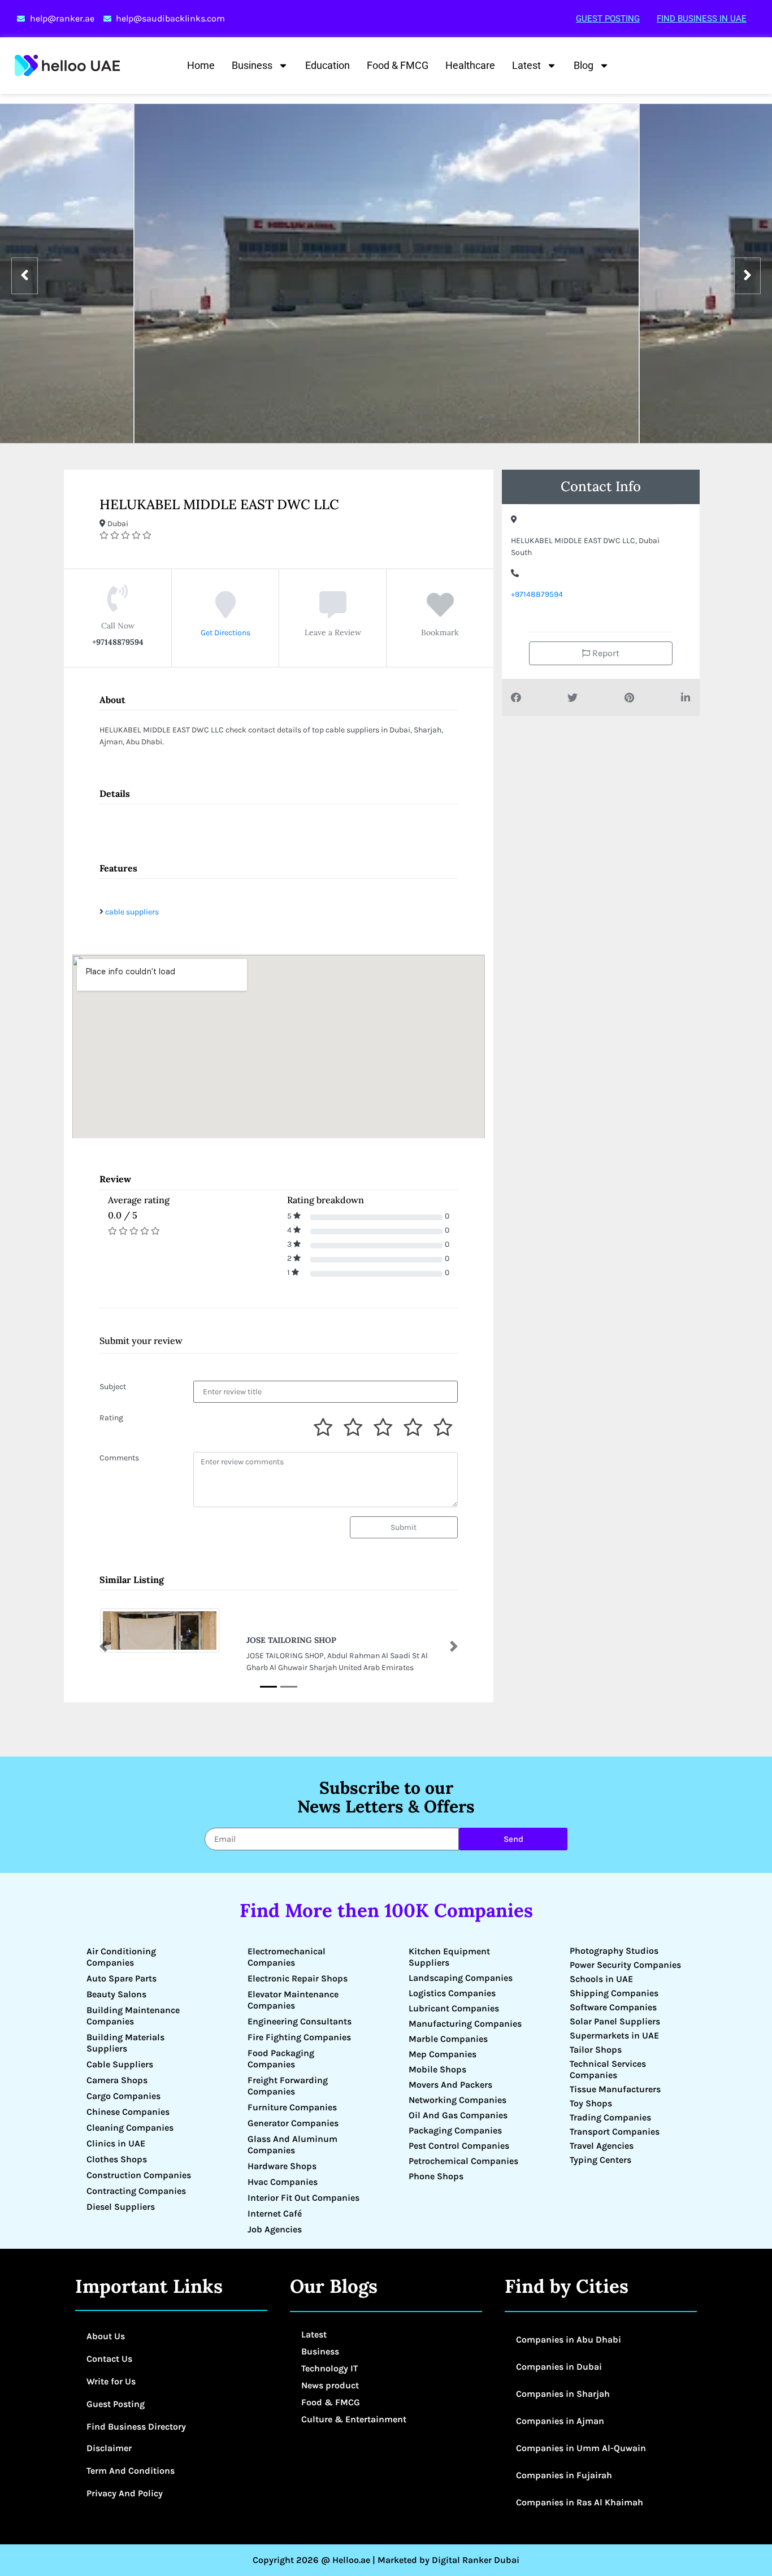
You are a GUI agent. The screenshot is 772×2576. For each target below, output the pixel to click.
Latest (526, 65)
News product (330, 2385)
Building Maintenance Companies (133, 2016)
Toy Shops (591, 2103)
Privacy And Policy (125, 2493)
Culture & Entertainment (354, 2419)
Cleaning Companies (130, 2128)
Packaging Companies (455, 2130)
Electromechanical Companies (287, 1957)
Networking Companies (457, 2100)
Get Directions (225, 633)
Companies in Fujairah (564, 2475)
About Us (106, 2336)
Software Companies (613, 2007)
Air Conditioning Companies (121, 1957)
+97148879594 (537, 594)
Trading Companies (610, 2117)
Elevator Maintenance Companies (293, 2000)
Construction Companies (139, 2175)
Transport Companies (615, 2132)
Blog (584, 65)
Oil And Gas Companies (458, 2115)
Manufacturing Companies (465, 2024)
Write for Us (111, 2381)
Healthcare (470, 65)
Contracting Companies (136, 2191)
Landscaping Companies (461, 1978)
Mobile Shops (437, 2069)
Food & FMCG (398, 65)
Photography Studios (614, 1951)
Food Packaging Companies (281, 2059)
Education (328, 65)
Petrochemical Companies (463, 2161)
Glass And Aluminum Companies (292, 2145)
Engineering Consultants (300, 2021)
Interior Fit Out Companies (303, 2198)
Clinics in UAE (116, 2143)
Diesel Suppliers (121, 2207)
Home (201, 65)
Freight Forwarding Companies (288, 2086)
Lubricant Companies (454, 2008)
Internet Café (275, 2213)
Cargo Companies (123, 2096)
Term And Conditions (131, 2471)
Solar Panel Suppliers (615, 2021)
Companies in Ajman (560, 2421)
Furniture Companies (292, 2107)
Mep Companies (443, 2054)
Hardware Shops (282, 2166)
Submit (404, 1527)
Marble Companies (448, 2039)
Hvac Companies (283, 2182)
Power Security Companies (625, 1965)
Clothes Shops (117, 2159)
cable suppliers (132, 912)
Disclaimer (109, 2448)
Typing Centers (600, 2160)
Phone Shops (436, 2176)
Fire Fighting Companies (299, 2037)
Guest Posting (608, 19)
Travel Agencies (602, 2146)
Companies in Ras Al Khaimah (580, 2502)
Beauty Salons (116, 1994)
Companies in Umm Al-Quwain (581, 2448)
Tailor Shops (596, 2050)
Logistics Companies (452, 1993)
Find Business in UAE (702, 19)
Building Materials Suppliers (125, 2043)
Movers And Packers (450, 2085)
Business (252, 65)
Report (605, 653)
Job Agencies (275, 2229)
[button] (103, 1646)
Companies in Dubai (559, 2367)
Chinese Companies (128, 2112)
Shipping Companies (614, 1993)
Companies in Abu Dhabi (569, 2339)
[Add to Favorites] (440, 613)
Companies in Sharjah (563, 2394)
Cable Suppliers (120, 2064)
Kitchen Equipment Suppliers (449, 1957)
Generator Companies (293, 2123)
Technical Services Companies (608, 2069)
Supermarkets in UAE (614, 2035)
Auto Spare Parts (122, 1978)
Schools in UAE (601, 1979)
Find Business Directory (136, 2427)
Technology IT (329, 2368)
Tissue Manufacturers (615, 2089)
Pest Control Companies (459, 2146)
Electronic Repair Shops (298, 1978)
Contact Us (109, 2359)
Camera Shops (117, 2080)
